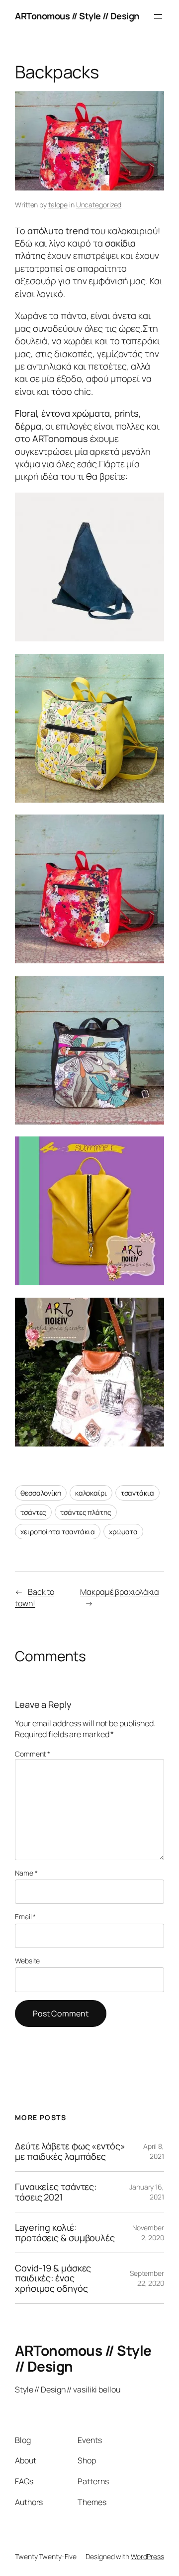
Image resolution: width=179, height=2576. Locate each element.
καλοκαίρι (91, 1493)
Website (27, 1961)
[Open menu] (158, 16)
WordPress (147, 2556)
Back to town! (35, 1598)
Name (26, 1873)
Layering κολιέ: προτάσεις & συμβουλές (65, 2232)
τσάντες (33, 1512)
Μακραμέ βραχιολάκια (120, 1592)
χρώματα (123, 1532)
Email (25, 1916)
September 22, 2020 (147, 2278)
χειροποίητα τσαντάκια (58, 1532)
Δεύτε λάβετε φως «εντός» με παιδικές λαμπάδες (70, 2151)
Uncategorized (99, 205)
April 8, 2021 (154, 2151)
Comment (33, 1754)
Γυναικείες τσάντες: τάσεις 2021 (56, 2192)
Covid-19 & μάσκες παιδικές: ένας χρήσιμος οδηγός (53, 2278)
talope (58, 205)
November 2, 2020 (148, 2232)
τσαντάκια (137, 1493)
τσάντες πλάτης (86, 1512)
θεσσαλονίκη (41, 1493)
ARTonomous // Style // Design (77, 16)
